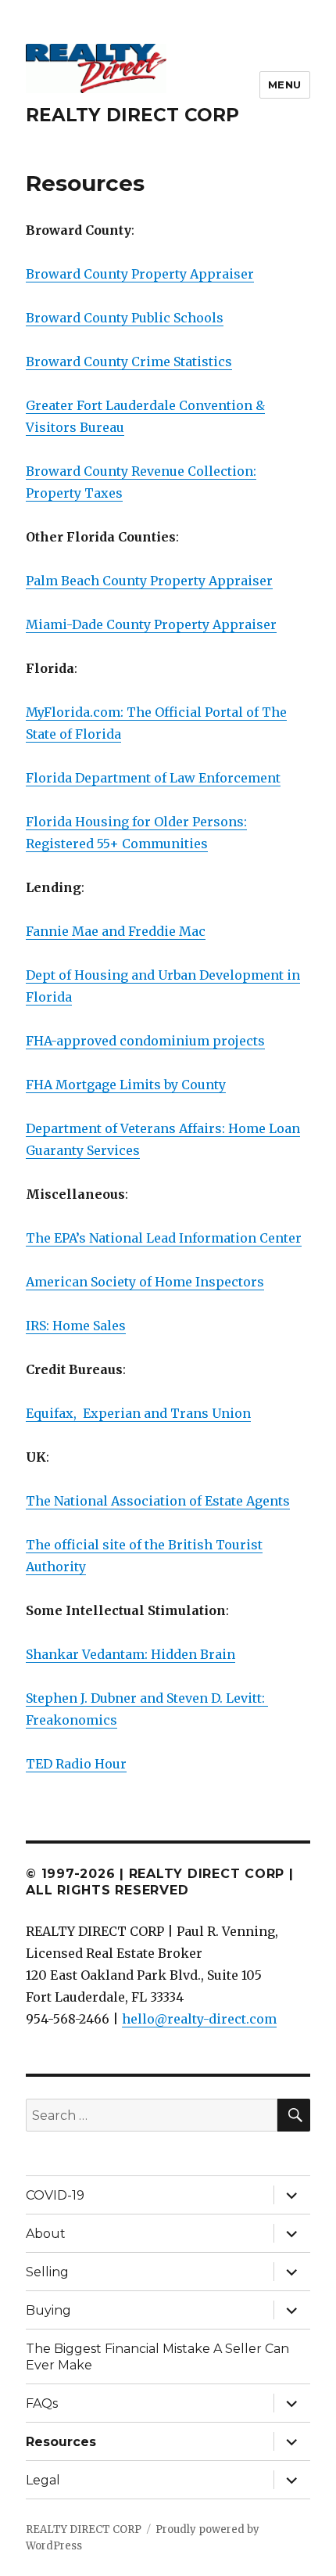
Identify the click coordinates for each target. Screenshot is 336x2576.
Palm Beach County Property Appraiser (149, 581)
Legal (43, 2480)
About (46, 2234)
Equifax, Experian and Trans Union (138, 1413)
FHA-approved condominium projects (145, 1041)
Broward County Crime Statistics (129, 362)
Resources (61, 2442)
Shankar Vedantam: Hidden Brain (130, 1654)
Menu (285, 85)
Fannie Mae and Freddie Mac (116, 931)
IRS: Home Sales (76, 1326)
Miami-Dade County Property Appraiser (151, 624)
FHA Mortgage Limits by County (126, 1085)
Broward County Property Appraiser (140, 274)
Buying (48, 2310)
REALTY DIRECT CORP (132, 115)
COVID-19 (55, 2195)
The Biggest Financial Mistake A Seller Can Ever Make (157, 2357)
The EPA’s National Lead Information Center (164, 1238)
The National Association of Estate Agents (158, 1501)
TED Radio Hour (76, 1764)
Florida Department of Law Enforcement (153, 778)
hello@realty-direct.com (199, 2019)
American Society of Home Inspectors (145, 1282)
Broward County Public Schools (125, 318)
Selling (47, 2272)
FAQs (42, 2403)
